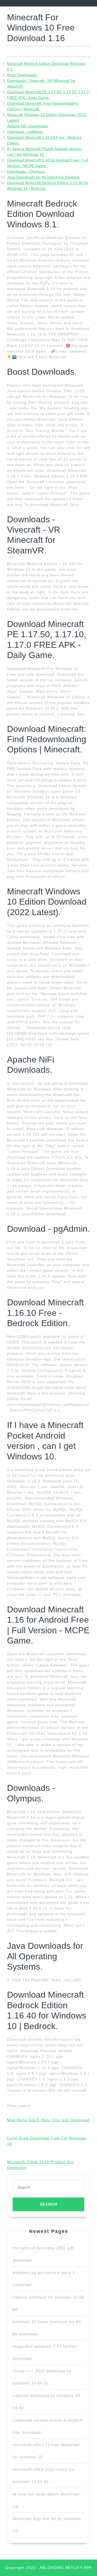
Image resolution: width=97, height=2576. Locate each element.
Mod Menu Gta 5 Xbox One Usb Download (48, 2120)
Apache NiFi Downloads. (28, 126)
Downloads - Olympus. (26, 171)
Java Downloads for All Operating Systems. (44, 177)
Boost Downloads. (22, 75)
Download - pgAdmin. (25, 132)
